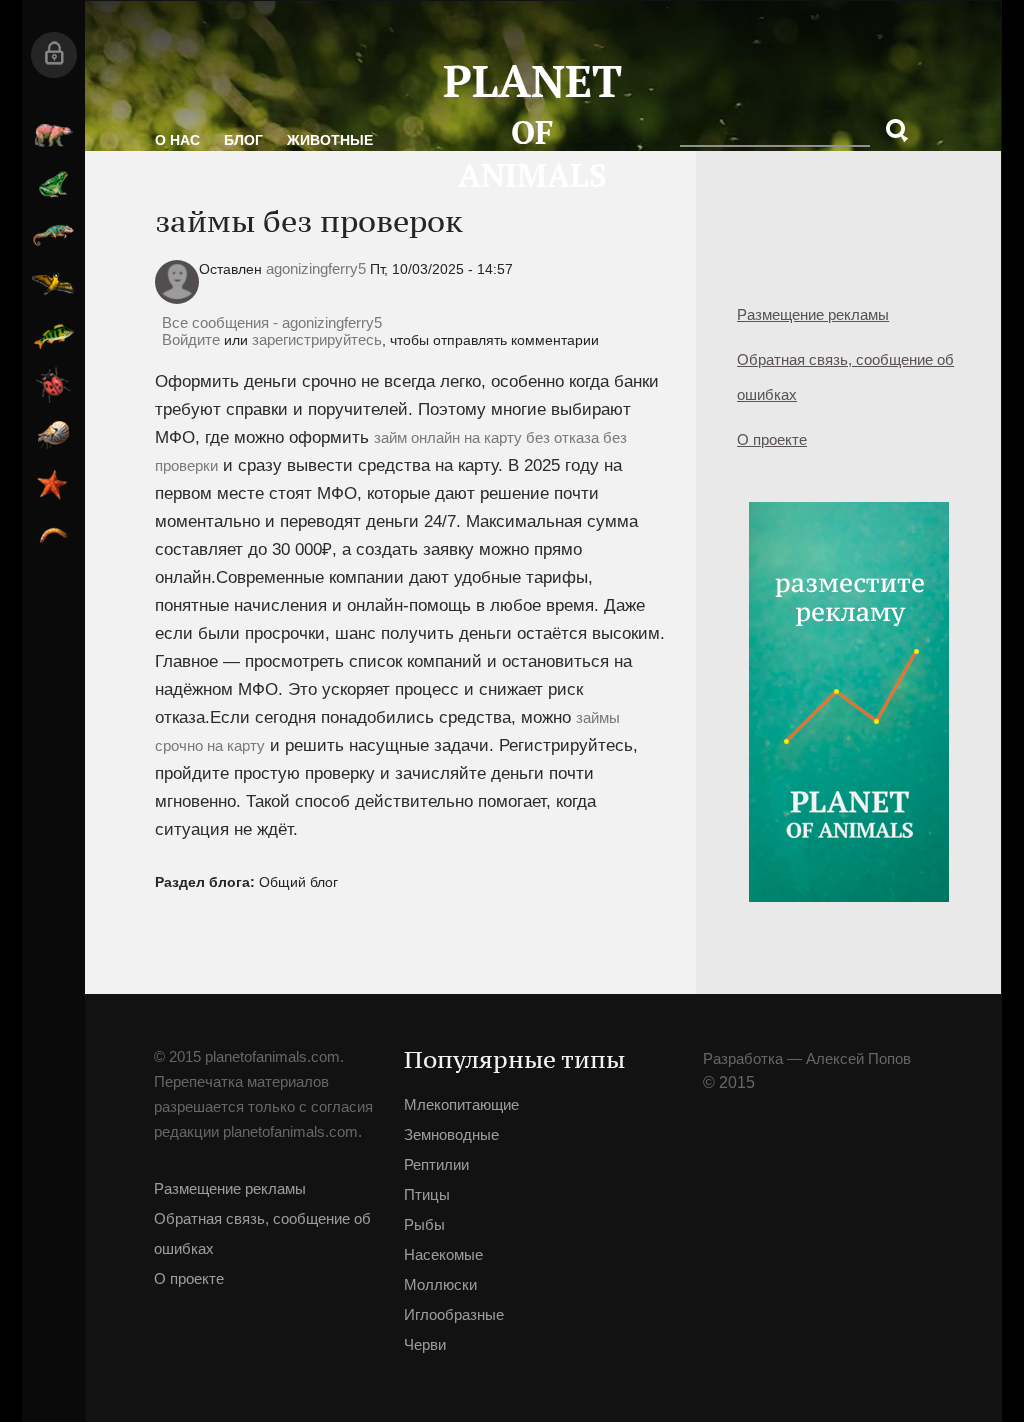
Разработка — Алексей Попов (807, 1058)
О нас (177, 140)
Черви (53, 535)
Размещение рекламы (813, 314)
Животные (330, 140)
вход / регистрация (53, 55)
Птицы (53, 285)
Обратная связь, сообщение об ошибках (845, 377)
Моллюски (53, 435)
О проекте (772, 439)
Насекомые (53, 385)
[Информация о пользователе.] (177, 298)
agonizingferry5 (316, 268)
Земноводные (53, 185)
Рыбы (53, 335)
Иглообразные (53, 485)
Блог (243, 140)
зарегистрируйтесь (317, 339)
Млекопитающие (53, 135)
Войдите (191, 339)
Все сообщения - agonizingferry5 (272, 322)
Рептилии (53, 235)
